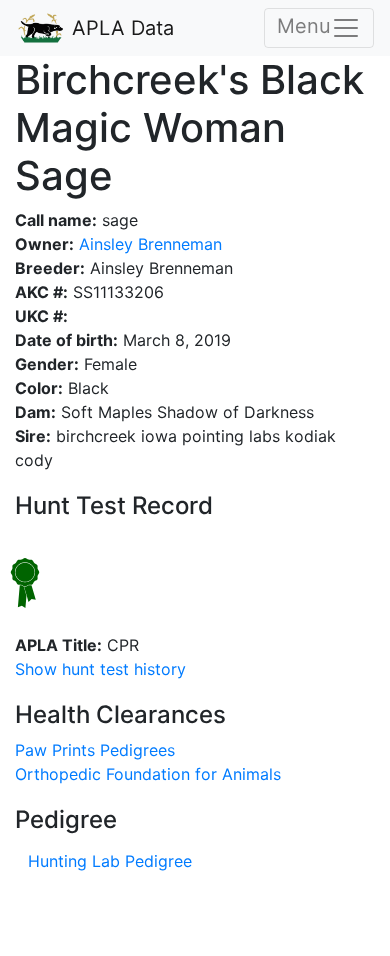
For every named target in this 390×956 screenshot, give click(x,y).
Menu (304, 26)
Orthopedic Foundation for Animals (148, 774)
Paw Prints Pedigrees (95, 750)
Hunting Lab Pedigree (110, 861)
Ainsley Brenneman (148, 244)
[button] (100, 669)
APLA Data (120, 28)
